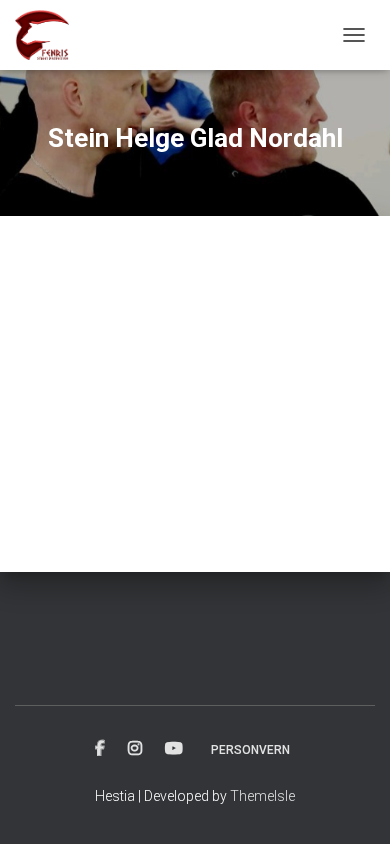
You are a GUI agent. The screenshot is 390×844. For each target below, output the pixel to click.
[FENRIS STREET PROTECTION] (49, 35)
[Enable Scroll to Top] (350, 804)
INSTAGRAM (135, 749)
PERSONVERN (250, 750)
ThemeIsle (262, 796)
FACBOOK (100, 749)
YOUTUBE (174, 749)
